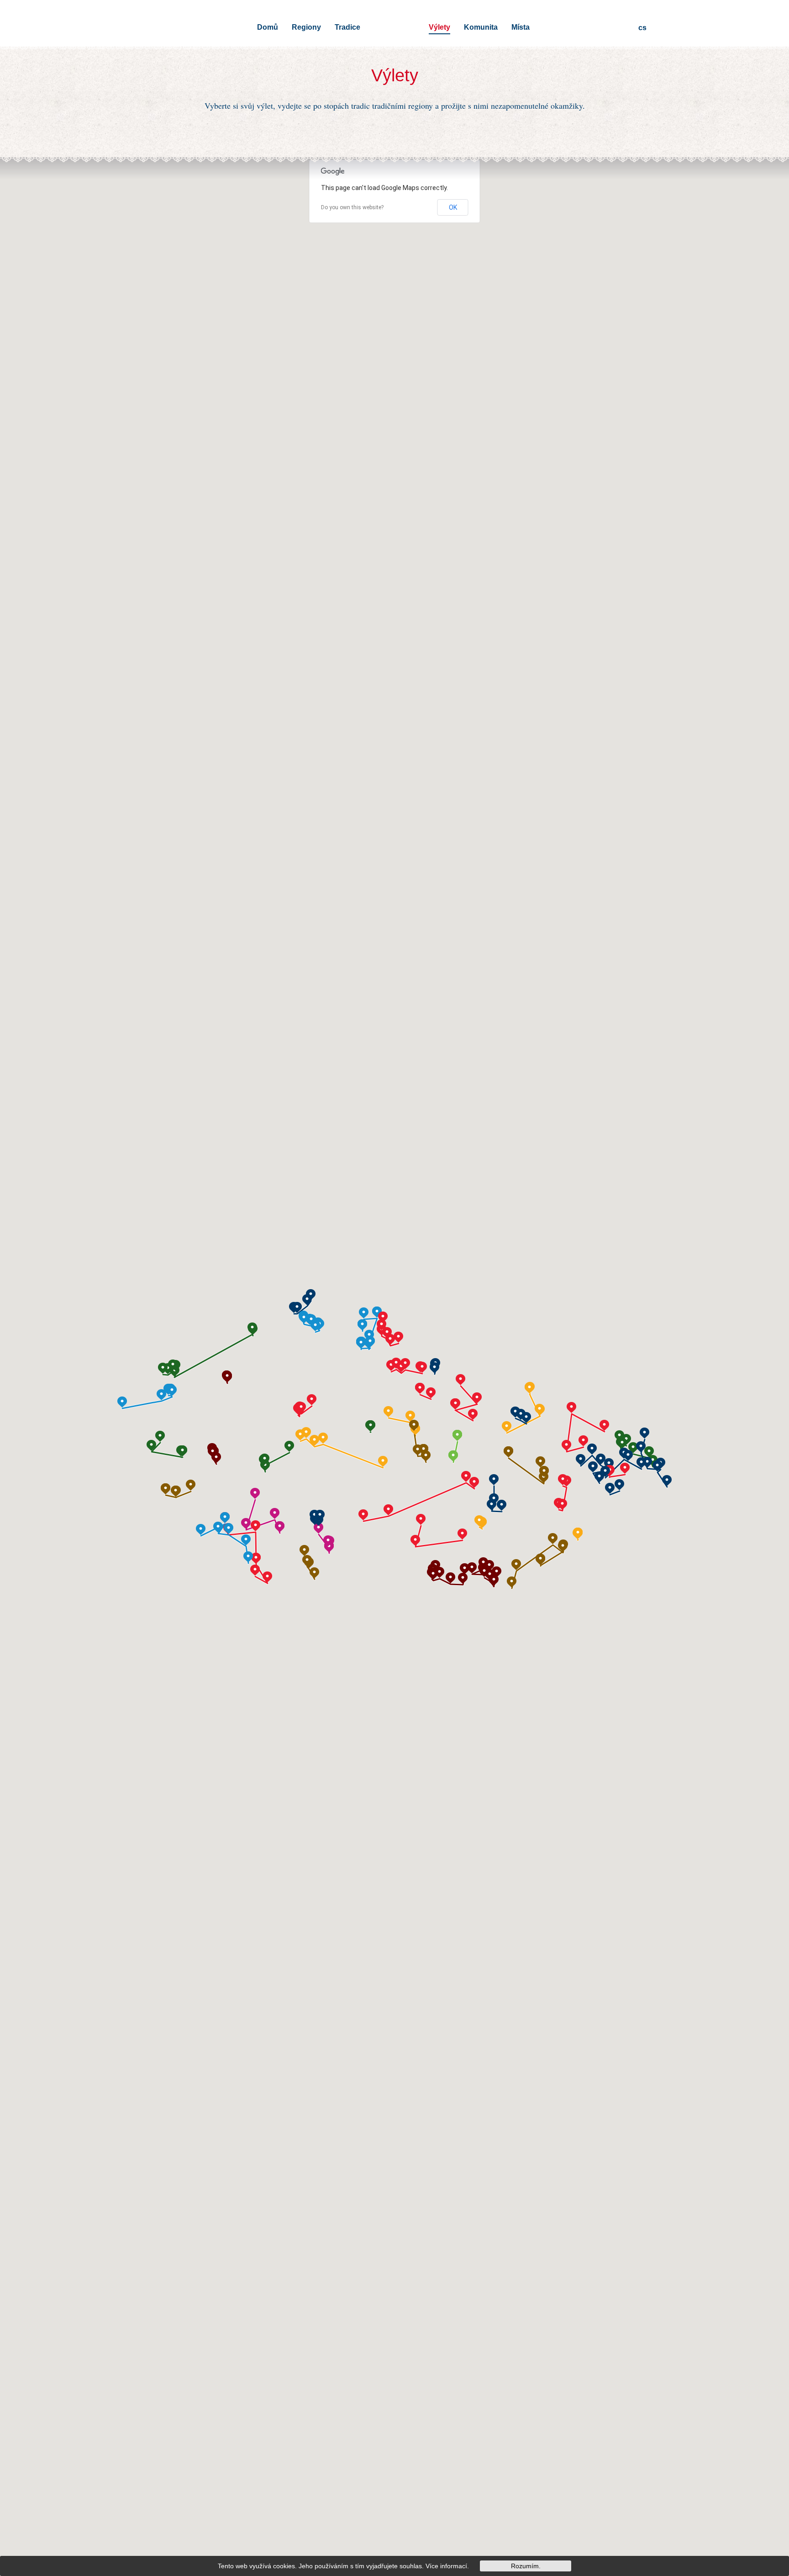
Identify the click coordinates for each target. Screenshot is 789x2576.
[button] (216, 1458)
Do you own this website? (352, 207)
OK (453, 207)
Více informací (446, 2566)
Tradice (347, 27)
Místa (521, 27)
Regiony (306, 27)
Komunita (481, 27)
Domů (268, 27)
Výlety (439, 27)
